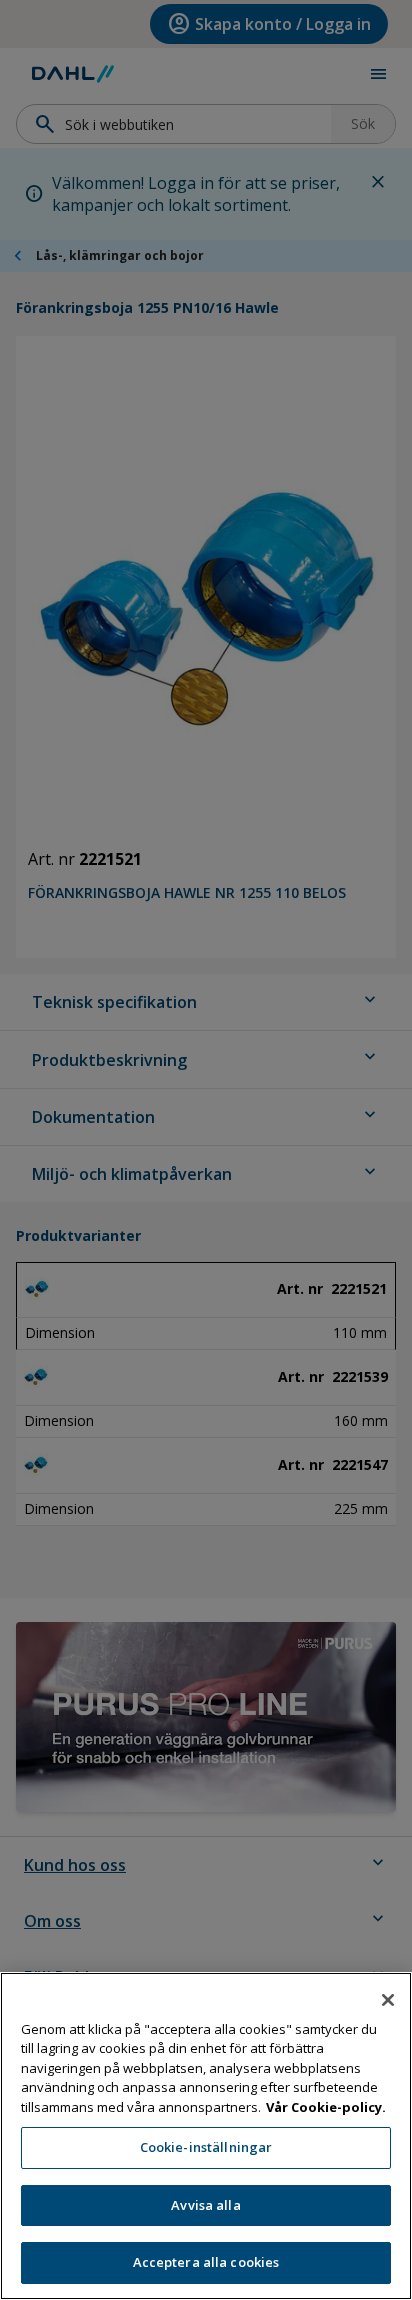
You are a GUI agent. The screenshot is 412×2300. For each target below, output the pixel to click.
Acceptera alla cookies (206, 2262)
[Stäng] (388, 2000)
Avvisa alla (205, 2205)
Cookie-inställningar (206, 2147)
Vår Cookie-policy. (326, 2107)
